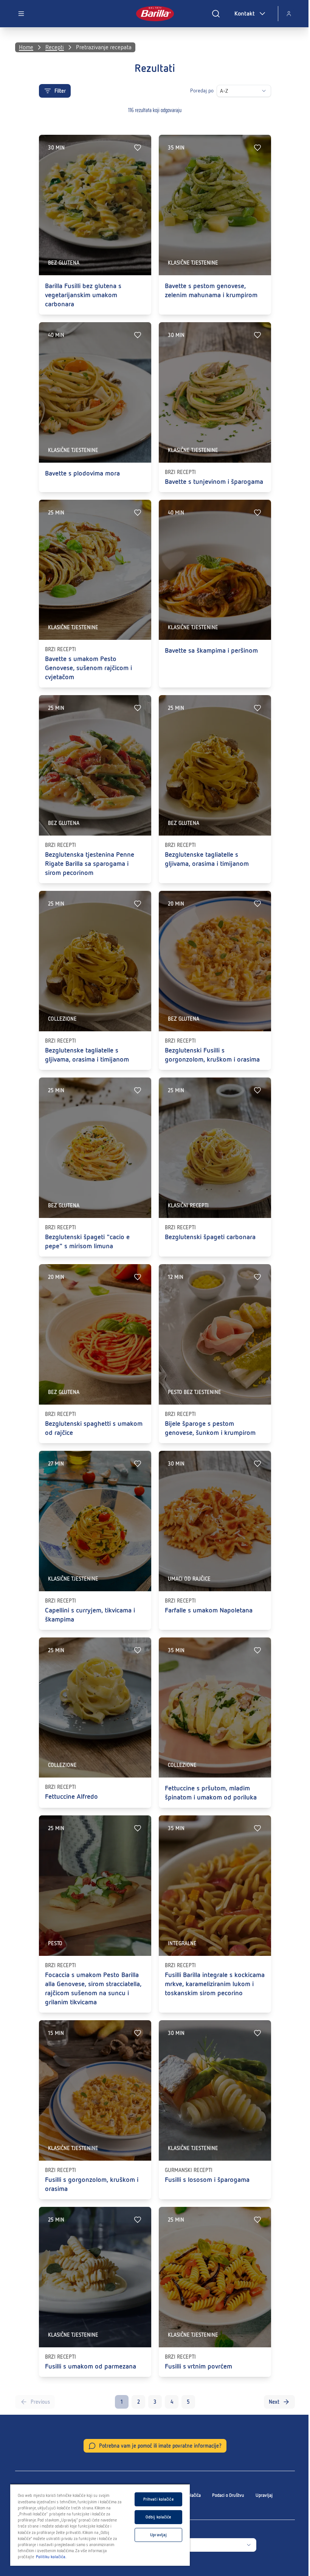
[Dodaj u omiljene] (138, 148)
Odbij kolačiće (159, 2517)
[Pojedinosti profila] (289, 14)
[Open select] (264, 91)
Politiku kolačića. (51, 2557)
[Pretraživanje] (216, 14)
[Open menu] (21, 14)
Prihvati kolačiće (159, 2499)
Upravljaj (264, 2495)
